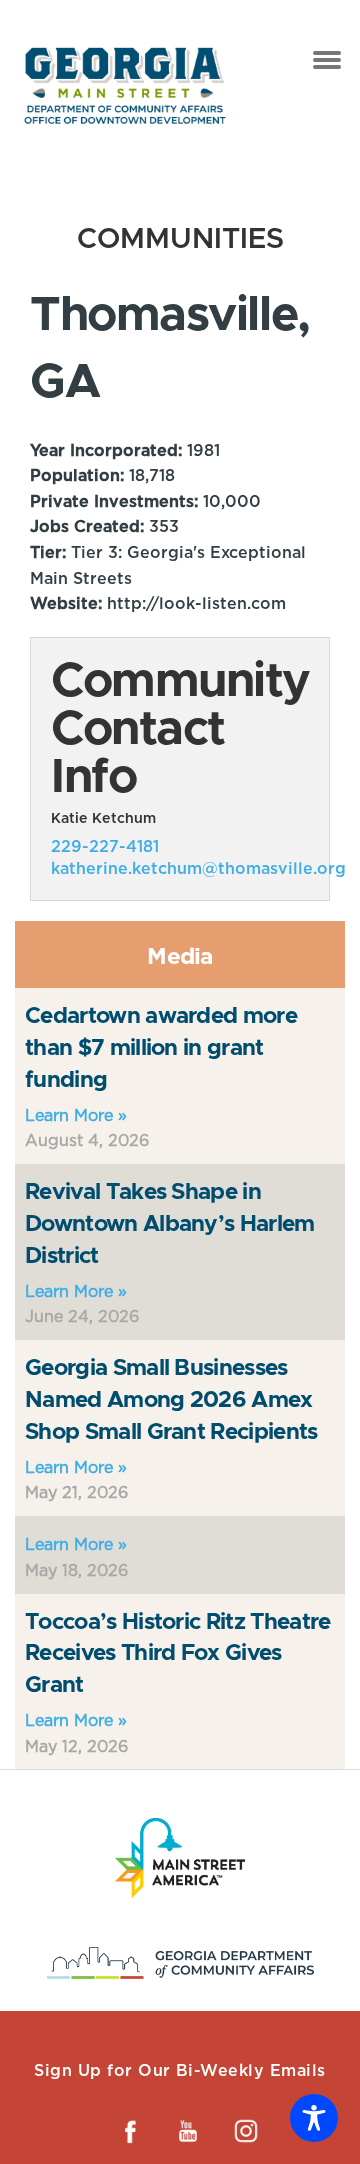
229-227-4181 (105, 846)
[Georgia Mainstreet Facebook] (130, 2131)
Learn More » (76, 1115)
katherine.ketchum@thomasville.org (198, 868)
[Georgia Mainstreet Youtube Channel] (188, 2131)
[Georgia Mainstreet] (125, 85)
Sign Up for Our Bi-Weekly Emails (179, 2070)
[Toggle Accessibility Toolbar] (314, 2118)
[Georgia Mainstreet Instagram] (246, 2131)
